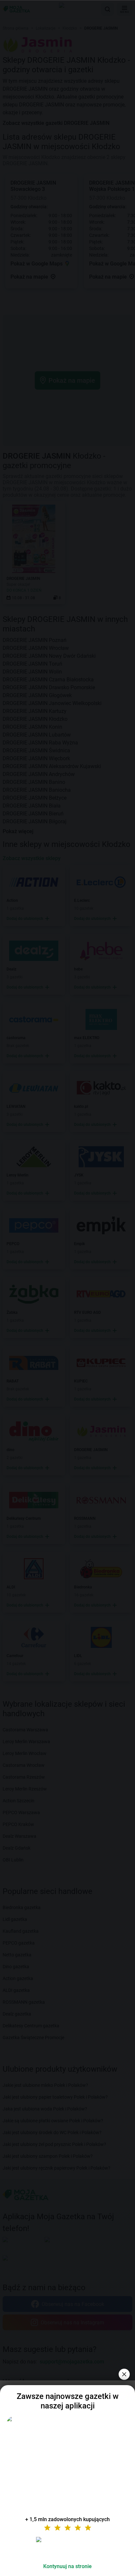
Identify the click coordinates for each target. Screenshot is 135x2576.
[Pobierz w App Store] (67, 2547)
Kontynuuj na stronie (67, 2566)
